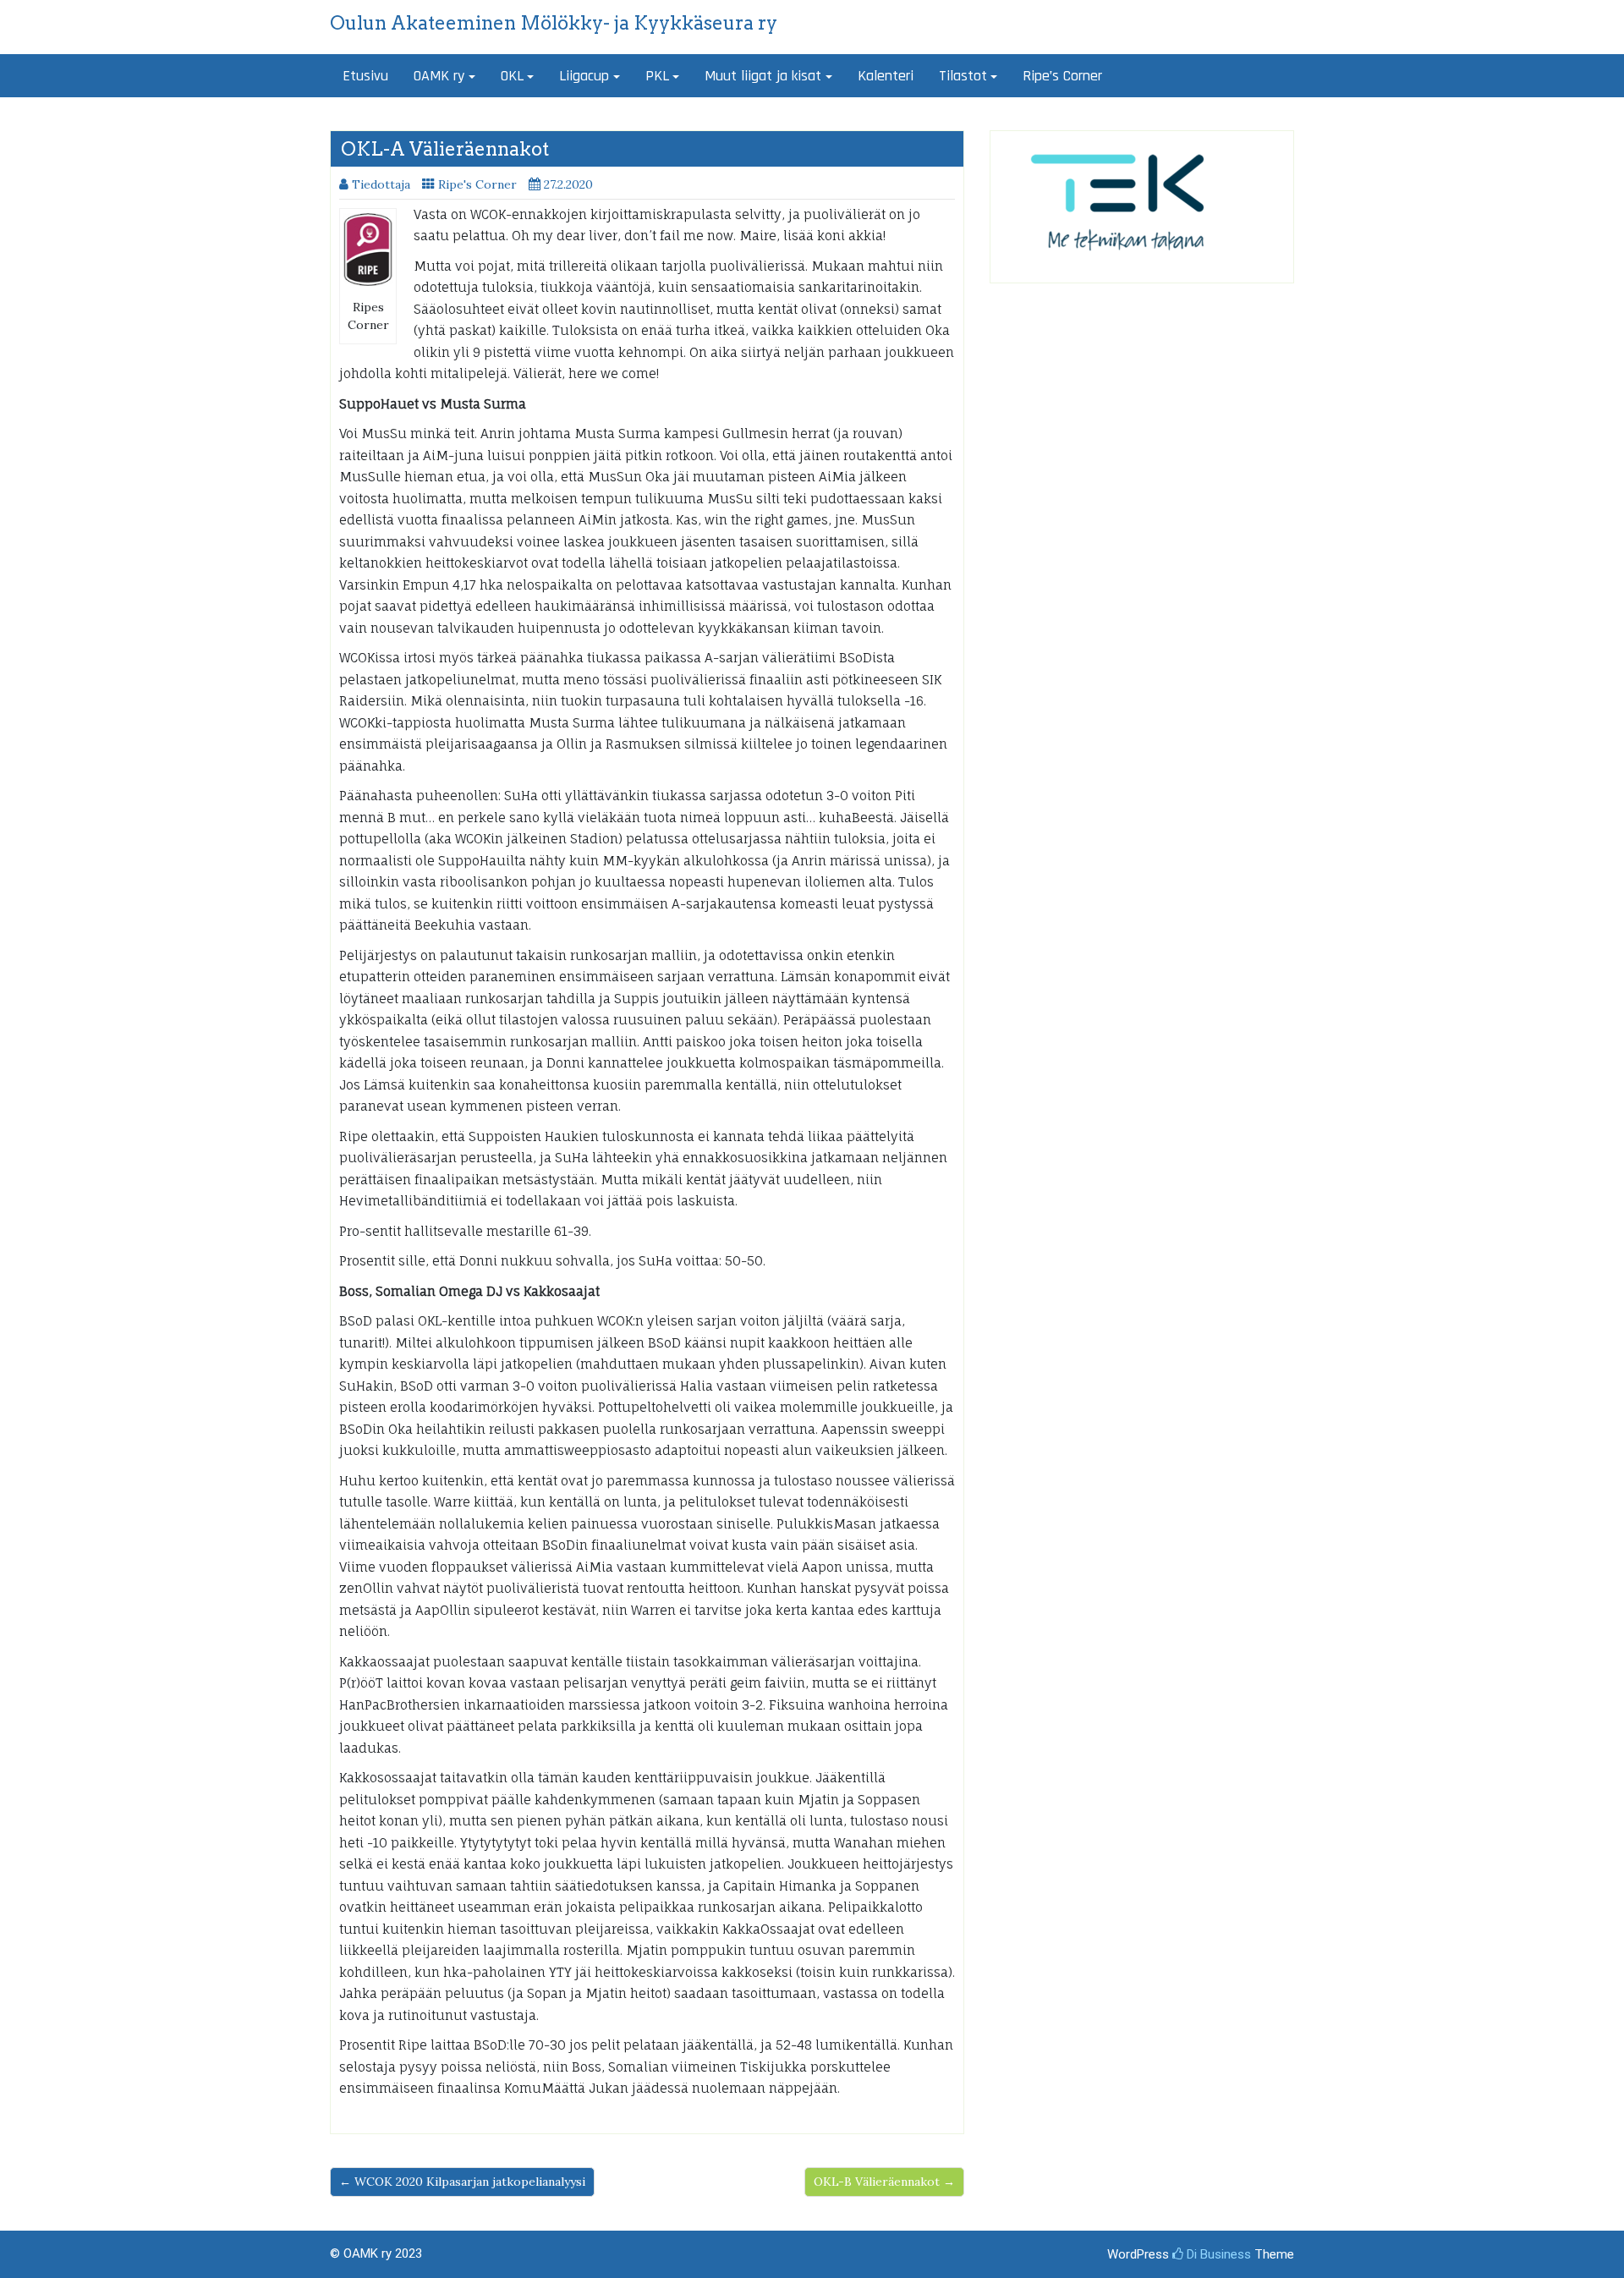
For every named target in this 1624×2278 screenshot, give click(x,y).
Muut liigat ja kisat (763, 76)
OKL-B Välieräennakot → (884, 2182)
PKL (657, 76)
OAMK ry (439, 76)
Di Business (1217, 2254)
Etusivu (365, 76)
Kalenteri (886, 76)
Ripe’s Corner (1062, 76)
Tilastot (963, 76)
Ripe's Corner (477, 184)
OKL (512, 76)
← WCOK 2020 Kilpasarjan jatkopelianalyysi (462, 2182)
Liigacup (584, 76)
